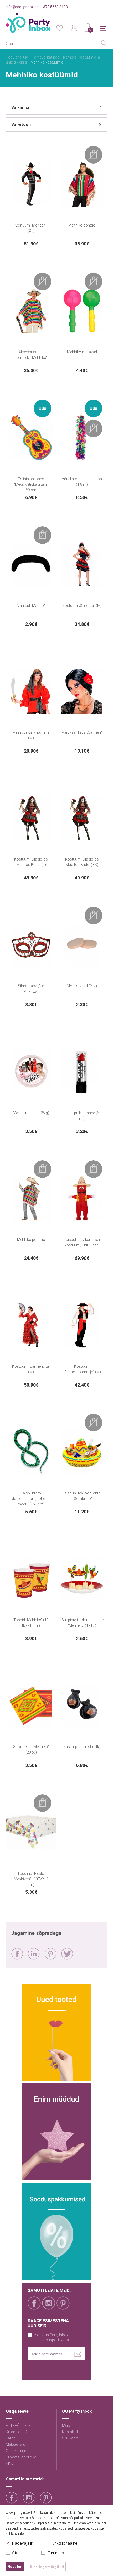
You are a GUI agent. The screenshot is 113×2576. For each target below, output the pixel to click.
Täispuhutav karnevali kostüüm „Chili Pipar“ (82, 1242)
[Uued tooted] (56, 2032)
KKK (9, 2463)
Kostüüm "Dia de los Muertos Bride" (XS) (82, 862)
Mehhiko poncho (31, 1240)
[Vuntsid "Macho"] (31, 564)
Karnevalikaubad (46, 57)
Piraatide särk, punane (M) (31, 735)
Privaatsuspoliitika (21, 2457)
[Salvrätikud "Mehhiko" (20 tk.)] (31, 1706)
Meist (66, 2426)
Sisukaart (70, 2438)
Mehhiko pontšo (82, 225)
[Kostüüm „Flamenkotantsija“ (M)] (82, 1325)
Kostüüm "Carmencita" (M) (31, 1369)
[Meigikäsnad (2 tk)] (82, 945)
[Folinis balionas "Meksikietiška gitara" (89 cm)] (31, 438)
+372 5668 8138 (54, 7)
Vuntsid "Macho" (31, 606)
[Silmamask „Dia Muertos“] (31, 945)
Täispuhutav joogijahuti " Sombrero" (82, 1496)
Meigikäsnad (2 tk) (82, 986)
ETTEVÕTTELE (18, 2426)
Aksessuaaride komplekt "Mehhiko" (31, 355)
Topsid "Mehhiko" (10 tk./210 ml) (31, 1623)
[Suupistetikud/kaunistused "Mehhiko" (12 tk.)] (82, 1579)
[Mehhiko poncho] (31, 1198)
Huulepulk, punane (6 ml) (82, 1116)
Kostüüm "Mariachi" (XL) (31, 228)
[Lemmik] (59, 28)
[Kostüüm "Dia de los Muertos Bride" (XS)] (82, 818)
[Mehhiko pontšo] (82, 184)
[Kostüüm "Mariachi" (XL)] (31, 184)
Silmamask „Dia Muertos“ (31, 989)
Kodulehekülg (17, 57)
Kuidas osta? (17, 2432)
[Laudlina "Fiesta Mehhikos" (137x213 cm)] (31, 1832)
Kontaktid (70, 2432)
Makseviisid (16, 2444)
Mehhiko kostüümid (47, 62)
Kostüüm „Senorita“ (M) (82, 606)
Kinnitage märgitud (47, 2567)
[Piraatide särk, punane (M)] (31, 691)
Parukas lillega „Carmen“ (82, 732)
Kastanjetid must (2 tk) (82, 1747)
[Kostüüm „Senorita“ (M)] (82, 564)
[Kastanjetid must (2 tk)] (82, 1706)
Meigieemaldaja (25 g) (31, 1113)
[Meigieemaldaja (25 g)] (31, 1072)
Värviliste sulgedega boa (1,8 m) (82, 482)
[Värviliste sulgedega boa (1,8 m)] (82, 438)
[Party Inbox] (28, 23)
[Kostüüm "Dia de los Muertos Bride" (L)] (31, 818)
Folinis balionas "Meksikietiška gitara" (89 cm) (31, 484)
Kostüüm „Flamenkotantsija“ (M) (82, 1369)
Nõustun (15, 2567)
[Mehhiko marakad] (82, 311)
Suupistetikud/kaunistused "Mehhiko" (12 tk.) (84, 1623)
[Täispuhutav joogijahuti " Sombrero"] (82, 1452)
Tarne (11, 2438)
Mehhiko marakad (82, 352)
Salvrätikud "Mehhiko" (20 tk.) (31, 1749)
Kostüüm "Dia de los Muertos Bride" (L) (31, 862)
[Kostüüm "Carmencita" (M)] (31, 1325)
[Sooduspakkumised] (56, 2232)
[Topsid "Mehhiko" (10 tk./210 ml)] (31, 1579)
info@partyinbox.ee (22, 7)
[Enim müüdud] (56, 2132)
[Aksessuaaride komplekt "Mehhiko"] (31, 311)
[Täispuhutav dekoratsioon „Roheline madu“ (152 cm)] (31, 1452)
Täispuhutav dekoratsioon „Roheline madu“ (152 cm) (31, 1499)
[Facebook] (17, 1954)
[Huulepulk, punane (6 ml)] (82, 1072)
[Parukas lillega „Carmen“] (82, 691)
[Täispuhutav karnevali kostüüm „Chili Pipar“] (82, 1198)
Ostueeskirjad (17, 2451)
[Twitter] (67, 1954)
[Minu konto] (74, 28)
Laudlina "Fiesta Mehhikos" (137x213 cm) (31, 1879)
